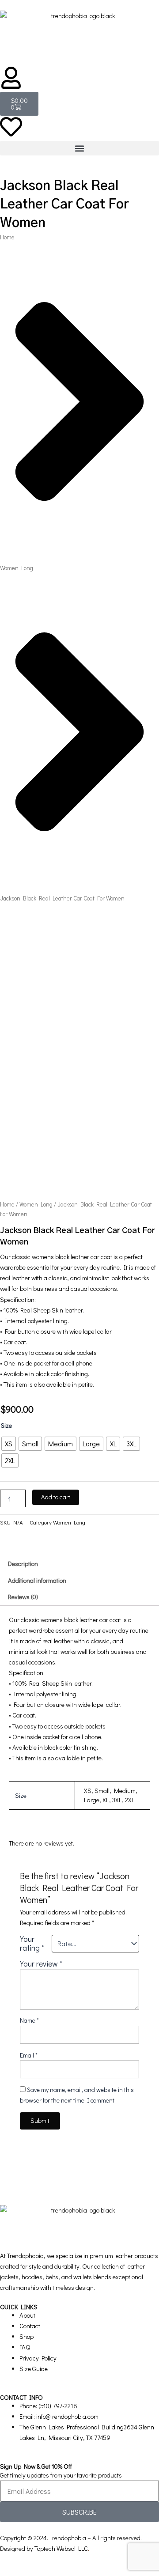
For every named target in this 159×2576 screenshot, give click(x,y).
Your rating (32, 1944)
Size (6, 1425)
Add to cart (56, 1497)
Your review (41, 1964)
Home (7, 237)
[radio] (9, 1444)
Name (29, 2020)
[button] (79, 148)
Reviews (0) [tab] (23, 1597)
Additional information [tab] (37, 1580)
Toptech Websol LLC (61, 2548)
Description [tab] (23, 1564)
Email (29, 2055)
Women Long (17, 568)
